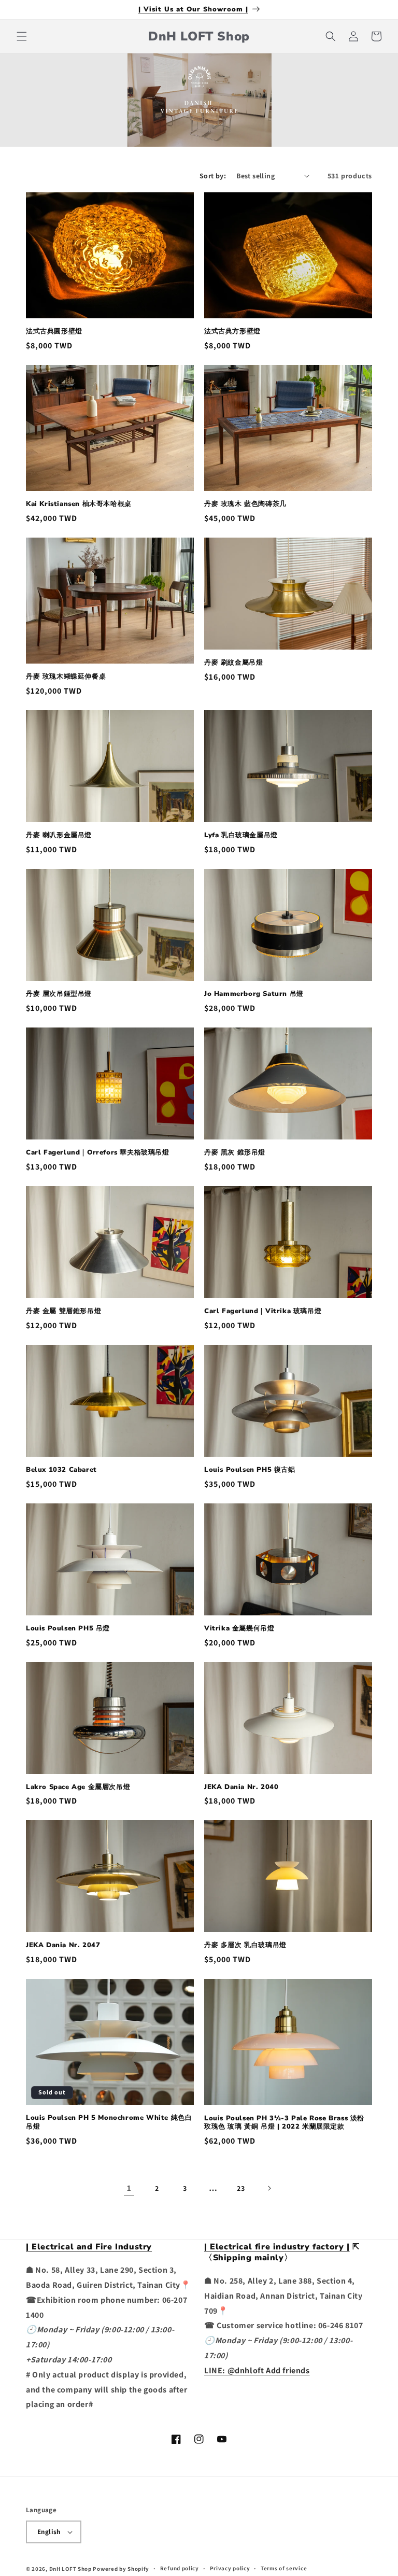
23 (241, 2188)
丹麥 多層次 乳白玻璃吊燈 (245, 1945)
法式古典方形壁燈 (232, 332)
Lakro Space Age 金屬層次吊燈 (78, 1787)
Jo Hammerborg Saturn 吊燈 (254, 994)
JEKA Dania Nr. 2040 (241, 1787)
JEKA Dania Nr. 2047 (63, 1945)
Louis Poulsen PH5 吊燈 (68, 1629)
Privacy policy (230, 2568)
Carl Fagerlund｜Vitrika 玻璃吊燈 (263, 1311)
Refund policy (180, 2568)
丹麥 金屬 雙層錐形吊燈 (63, 1311)
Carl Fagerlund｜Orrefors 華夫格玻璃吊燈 (98, 1153)
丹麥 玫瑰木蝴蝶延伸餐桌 (66, 677)
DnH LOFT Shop (70, 2569)
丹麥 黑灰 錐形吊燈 (235, 1153)
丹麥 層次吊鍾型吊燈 (59, 994)
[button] (22, 36)
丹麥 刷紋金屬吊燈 (233, 663)
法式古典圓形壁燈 (54, 332)
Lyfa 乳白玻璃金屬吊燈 (241, 835)
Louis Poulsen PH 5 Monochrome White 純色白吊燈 (109, 2122)
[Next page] (269, 2188)
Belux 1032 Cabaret (61, 1470)
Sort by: (213, 176)
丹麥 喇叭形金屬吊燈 (59, 835)
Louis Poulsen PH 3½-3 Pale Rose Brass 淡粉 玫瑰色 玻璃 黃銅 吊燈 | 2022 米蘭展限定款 (284, 2123)
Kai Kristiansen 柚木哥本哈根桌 (79, 504)
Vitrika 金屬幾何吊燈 (239, 1629)
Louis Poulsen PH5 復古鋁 (250, 1470)
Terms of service (284, 2568)
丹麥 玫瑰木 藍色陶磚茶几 (245, 504)
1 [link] (129, 2188)
